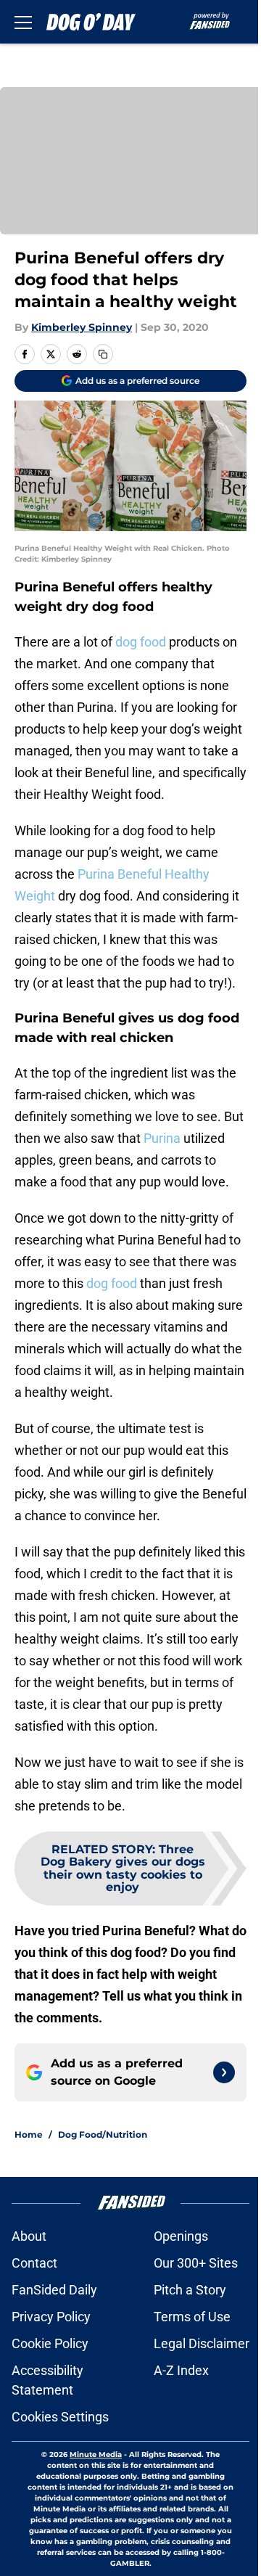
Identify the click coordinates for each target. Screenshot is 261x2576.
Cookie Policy (50, 2343)
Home (29, 2134)
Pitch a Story (190, 2290)
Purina (162, 1138)
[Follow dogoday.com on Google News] (224, 2072)
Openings (181, 2236)
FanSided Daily (54, 2290)
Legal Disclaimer (202, 2343)
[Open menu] (23, 22)
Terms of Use (192, 2317)
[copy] (103, 354)
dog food (141, 642)
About (29, 2236)
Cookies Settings (60, 2417)
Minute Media (96, 2454)
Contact (34, 2263)
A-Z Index (181, 2370)
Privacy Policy (51, 2317)
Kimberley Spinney (82, 327)
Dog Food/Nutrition (103, 2134)
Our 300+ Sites (196, 2263)
